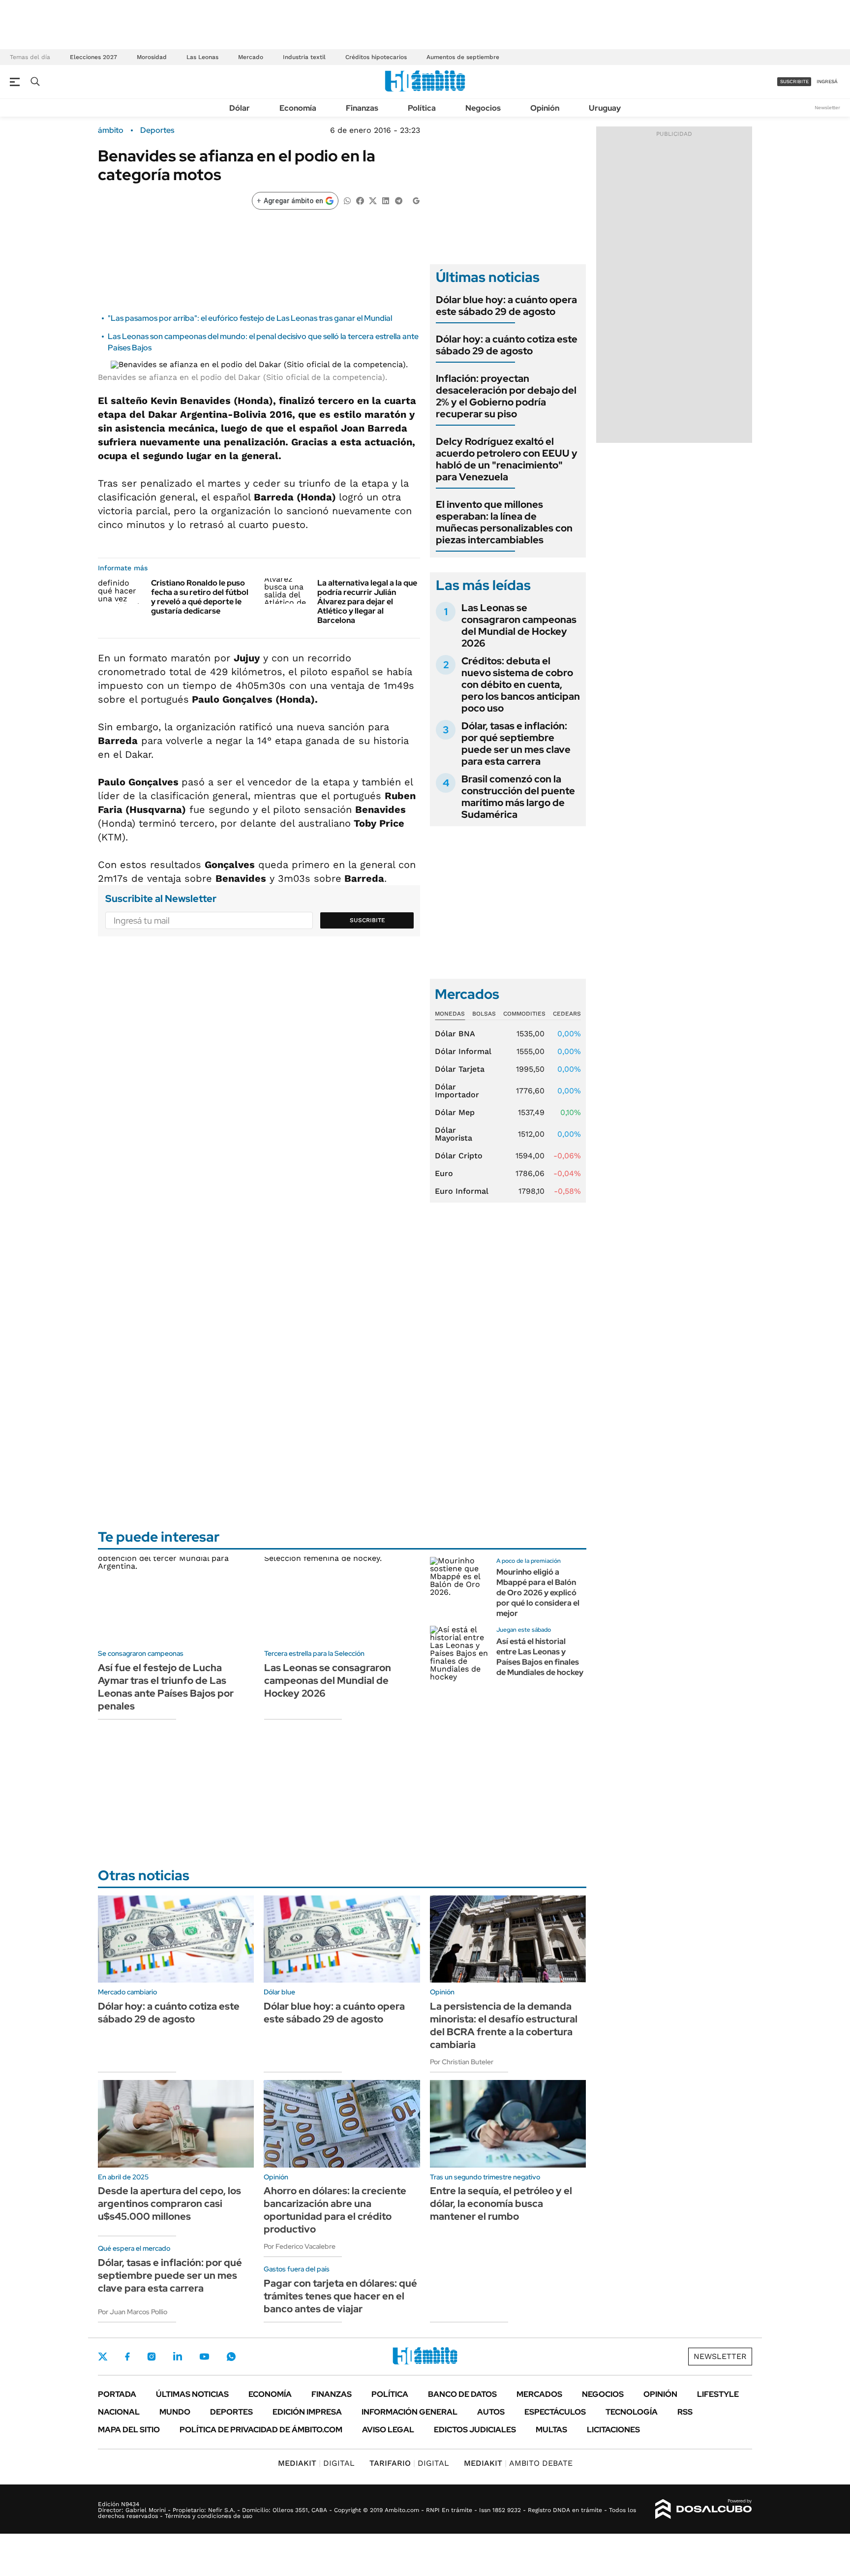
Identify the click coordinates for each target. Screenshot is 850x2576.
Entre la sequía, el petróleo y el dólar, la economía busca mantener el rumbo (501, 2204)
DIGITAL (316, 2463)
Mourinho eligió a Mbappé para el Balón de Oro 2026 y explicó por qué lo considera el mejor (538, 1592)
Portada (117, 2394)
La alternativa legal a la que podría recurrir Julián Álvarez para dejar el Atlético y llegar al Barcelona (367, 602)
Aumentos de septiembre (463, 57)
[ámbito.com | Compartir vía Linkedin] (386, 200)
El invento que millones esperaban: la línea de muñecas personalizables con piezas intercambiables (504, 522)
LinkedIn (178, 2357)
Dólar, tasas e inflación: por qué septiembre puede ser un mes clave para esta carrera (516, 744)
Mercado (251, 57)
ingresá (827, 81)
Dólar (240, 108)
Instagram (152, 2357)
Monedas (450, 1014)
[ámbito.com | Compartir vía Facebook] (360, 200)
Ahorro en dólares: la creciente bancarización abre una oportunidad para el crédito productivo (335, 2210)
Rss (685, 2412)
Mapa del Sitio (129, 2430)
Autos (491, 2412)
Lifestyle (718, 2394)
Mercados (539, 2394)
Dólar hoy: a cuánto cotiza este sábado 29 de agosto (507, 345)
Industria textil (304, 57)
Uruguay (605, 108)
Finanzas (362, 108)
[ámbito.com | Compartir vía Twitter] (373, 200)
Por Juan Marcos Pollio (133, 2312)
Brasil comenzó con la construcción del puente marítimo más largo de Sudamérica (518, 797)
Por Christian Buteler (462, 2062)
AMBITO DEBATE (518, 2463)
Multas (551, 2430)
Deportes (157, 130)
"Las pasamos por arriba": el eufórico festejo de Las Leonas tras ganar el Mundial (250, 318)
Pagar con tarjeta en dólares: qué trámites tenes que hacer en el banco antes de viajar (340, 2296)
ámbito (111, 130)
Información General (410, 2412)
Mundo (175, 2412)
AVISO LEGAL (388, 2430)
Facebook (127, 2357)
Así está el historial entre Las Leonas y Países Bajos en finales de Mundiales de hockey (540, 1657)
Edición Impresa (307, 2412)
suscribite (794, 81)
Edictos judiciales (475, 2430)
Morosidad (152, 57)
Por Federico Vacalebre (300, 2246)
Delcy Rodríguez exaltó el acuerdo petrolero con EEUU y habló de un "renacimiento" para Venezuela (507, 459)
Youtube (204, 2357)
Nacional (119, 2412)
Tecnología (632, 2412)
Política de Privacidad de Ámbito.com (261, 2430)
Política (422, 108)
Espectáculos (555, 2412)
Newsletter (827, 108)
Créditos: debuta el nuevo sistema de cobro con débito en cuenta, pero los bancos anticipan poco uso (521, 684)
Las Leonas (202, 57)
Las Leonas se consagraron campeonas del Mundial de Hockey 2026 (519, 625)
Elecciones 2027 (93, 57)
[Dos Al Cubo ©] (704, 2509)
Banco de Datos (462, 2394)
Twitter (103, 2357)
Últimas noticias (192, 2394)
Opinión (545, 108)
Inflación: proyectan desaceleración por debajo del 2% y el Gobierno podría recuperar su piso (506, 396)
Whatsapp (231, 2357)
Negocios (483, 108)
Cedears (567, 1014)
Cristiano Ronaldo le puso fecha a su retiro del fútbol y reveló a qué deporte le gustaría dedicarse (200, 597)
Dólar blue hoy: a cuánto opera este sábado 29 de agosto (506, 306)
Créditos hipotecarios (376, 57)
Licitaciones (613, 2430)
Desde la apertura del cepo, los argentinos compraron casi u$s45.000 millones (169, 2204)
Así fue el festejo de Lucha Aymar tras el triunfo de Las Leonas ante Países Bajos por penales (166, 1687)
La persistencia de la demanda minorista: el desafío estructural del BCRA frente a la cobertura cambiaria (504, 2025)
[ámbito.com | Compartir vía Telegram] (398, 200)
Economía (298, 108)
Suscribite (367, 920)
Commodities (524, 1014)
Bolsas (484, 1014)
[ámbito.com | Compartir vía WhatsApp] (347, 200)
